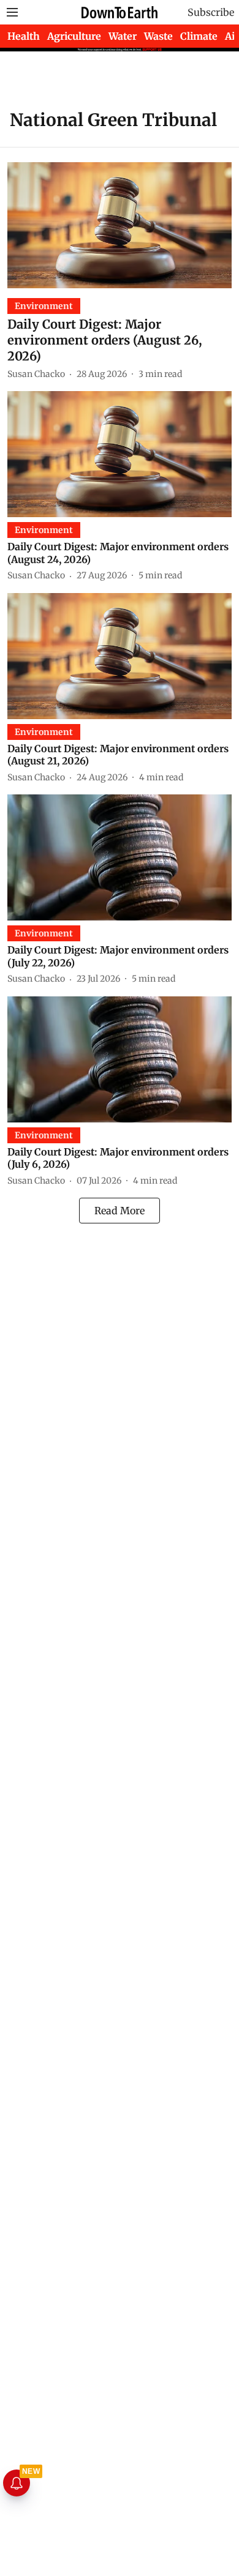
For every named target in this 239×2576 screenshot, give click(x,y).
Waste (158, 36)
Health (24, 36)
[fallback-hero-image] (120, 225)
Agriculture (74, 36)
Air (232, 36)
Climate (199, 36)
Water (123, 36)
